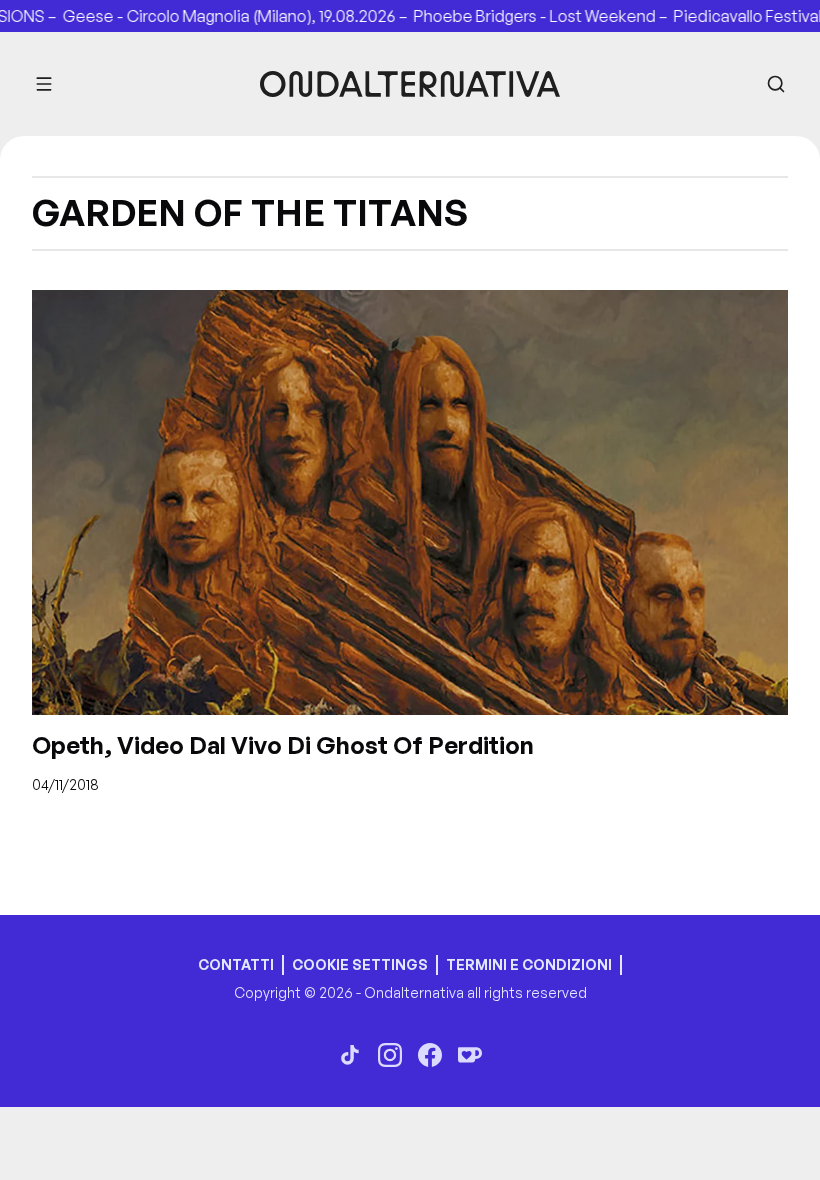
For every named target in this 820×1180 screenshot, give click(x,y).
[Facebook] (430, 1055)
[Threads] (350, 1055)
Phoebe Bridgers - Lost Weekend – (526, 16)
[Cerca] (776, 84)
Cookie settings (360, 964)
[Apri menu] (44, 84)
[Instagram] (390, 1055)
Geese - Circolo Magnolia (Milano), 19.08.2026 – (220, 16)
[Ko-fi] (470, 1055)
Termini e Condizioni (529, 964)
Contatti (236, 964)
